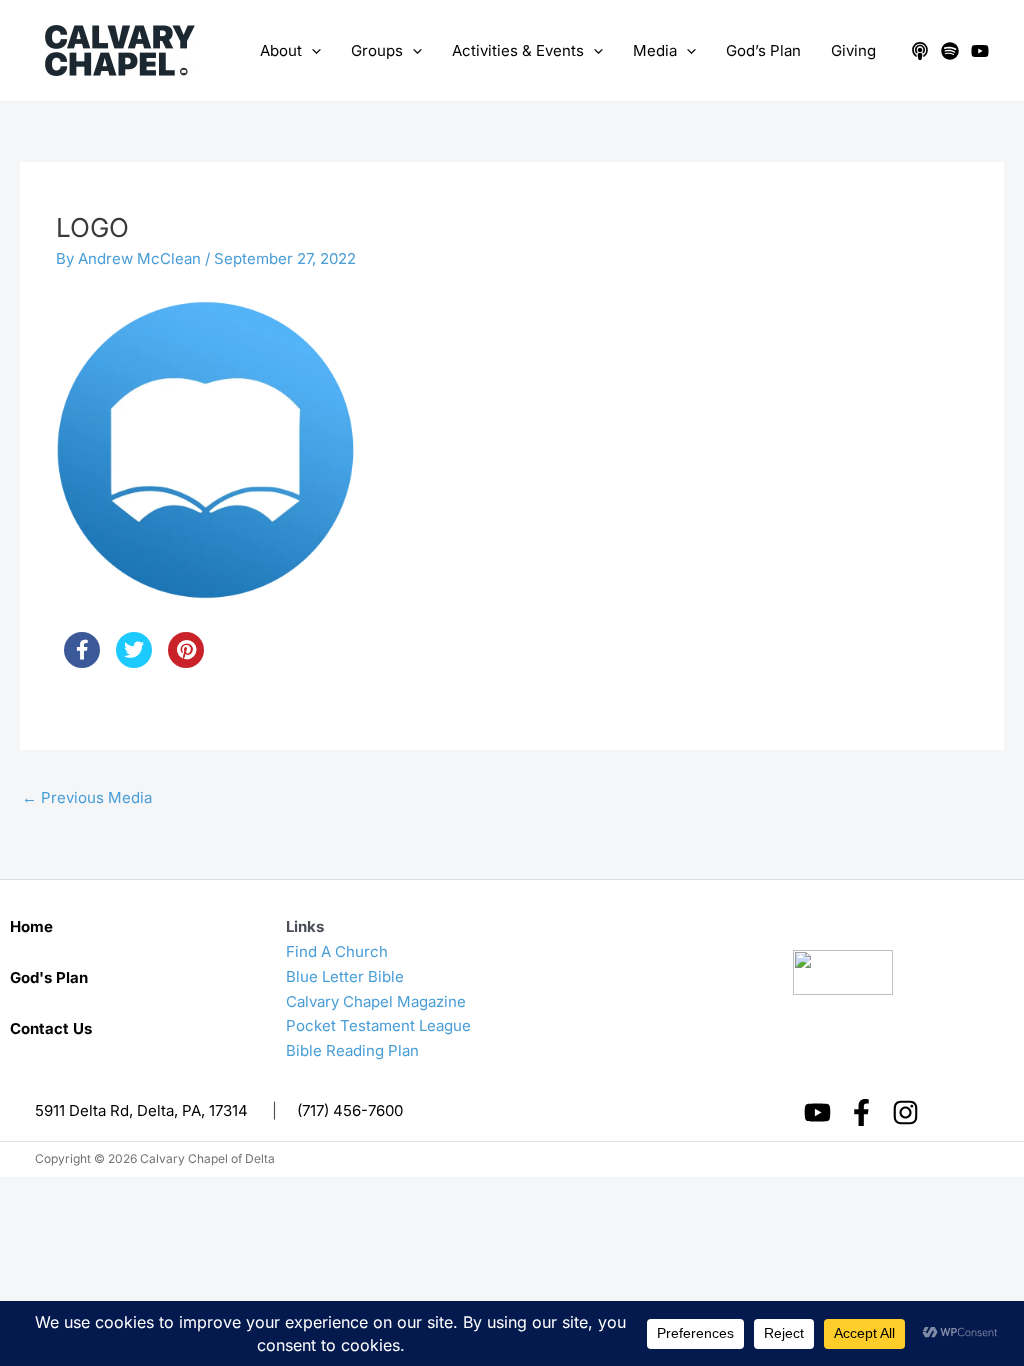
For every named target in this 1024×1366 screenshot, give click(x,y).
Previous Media (87, 797)
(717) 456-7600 (350, 1110)
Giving (853, 50)
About (281, 50)
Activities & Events (518, 50)
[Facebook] (861, 1112)
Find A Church (337, 951)
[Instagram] (905, 1112)
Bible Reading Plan (352, 1050)
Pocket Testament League (378, 1025)
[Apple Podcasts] (920, 51)
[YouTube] (980, 51)
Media (655, 50)
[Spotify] (950, 51)
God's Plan (49, 977)
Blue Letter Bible (345, 976)
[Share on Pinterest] (186, 662)
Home (31, 926)
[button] (311, 51)
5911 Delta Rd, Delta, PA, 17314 (141, 1110)
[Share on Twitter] (134, 662)
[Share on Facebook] (82, 662)
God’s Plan (763, 50)
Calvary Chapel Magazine (376, 1001)
